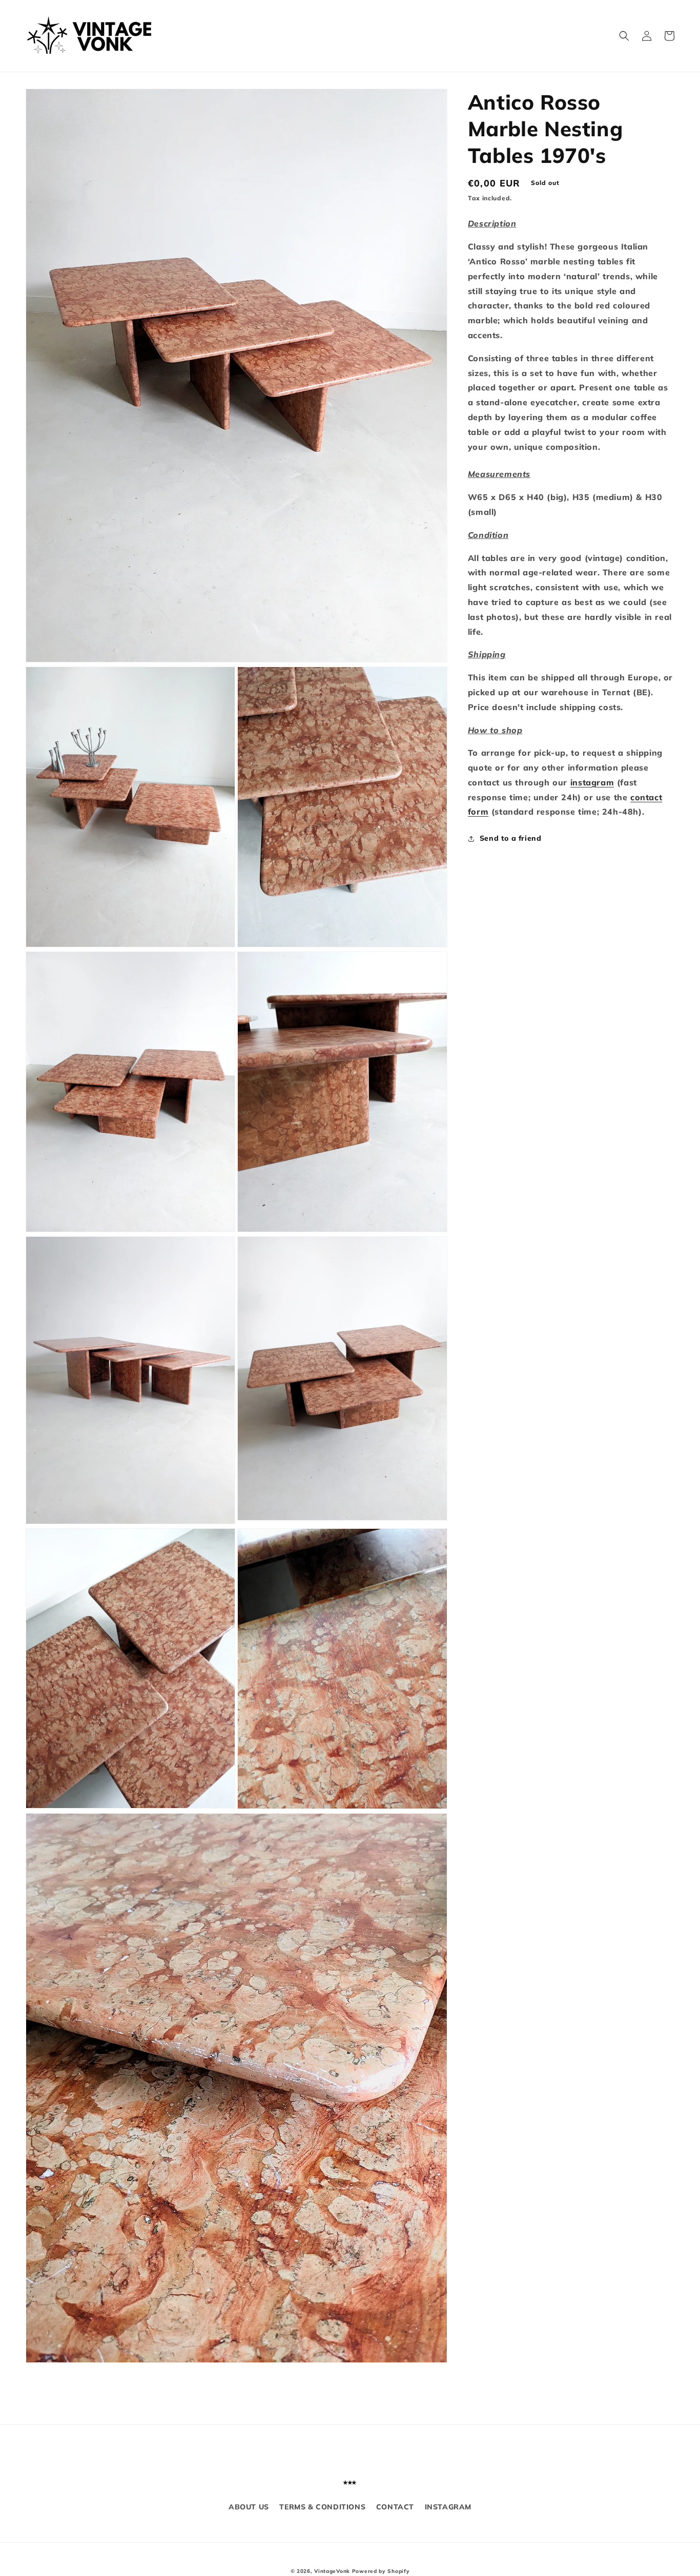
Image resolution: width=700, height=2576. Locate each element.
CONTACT (395, 2507)
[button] (624, 36)
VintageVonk (332, 2571)
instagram (592, 782)
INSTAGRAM (448, 2507)
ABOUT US (249, 2507)
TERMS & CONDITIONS (322, 2507)
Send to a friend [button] (511, 838)
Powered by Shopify (381, 2571)
